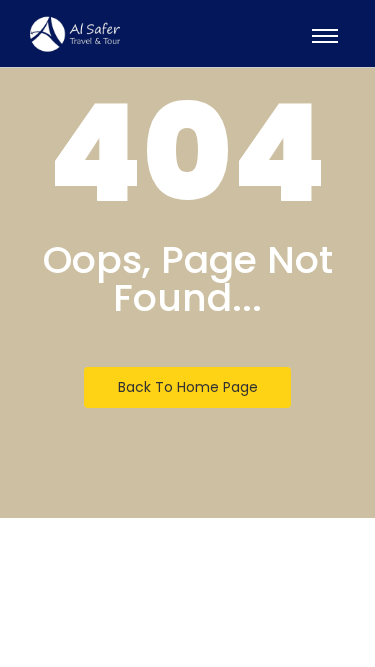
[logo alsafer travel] (75, 34)
